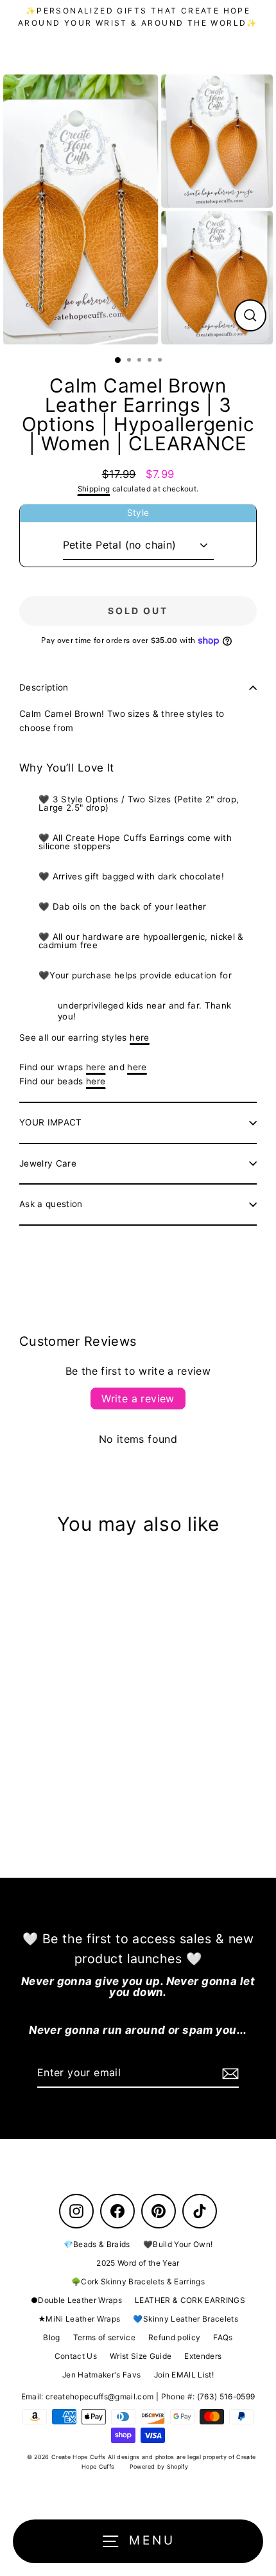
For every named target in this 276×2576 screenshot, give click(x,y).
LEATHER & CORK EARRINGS (190, 2300)
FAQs (223, 2337)
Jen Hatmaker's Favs (101, 2375)
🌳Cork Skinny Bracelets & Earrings (138, 2281)
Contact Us (76, 2356)
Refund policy (174, 2337)
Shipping (94, 489)
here (139, 1037)
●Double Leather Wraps (76, 2300)
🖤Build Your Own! (178, 2244)
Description (44, 687)
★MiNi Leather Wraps (79, 2319)
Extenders (203, 2356)
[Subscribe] (229, 2074)
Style (138, 513)
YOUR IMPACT (51, 1122)
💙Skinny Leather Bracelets (185, 2319)
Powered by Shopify (159, 2466)
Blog (51, 2337)
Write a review (138, 1398)
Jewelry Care (48, 1163)
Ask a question (51, 1204)
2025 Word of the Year (138, 2263)
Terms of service (104, 2337)
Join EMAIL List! (184, 2375)
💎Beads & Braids (97, 2244)
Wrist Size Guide (141, 2356)
